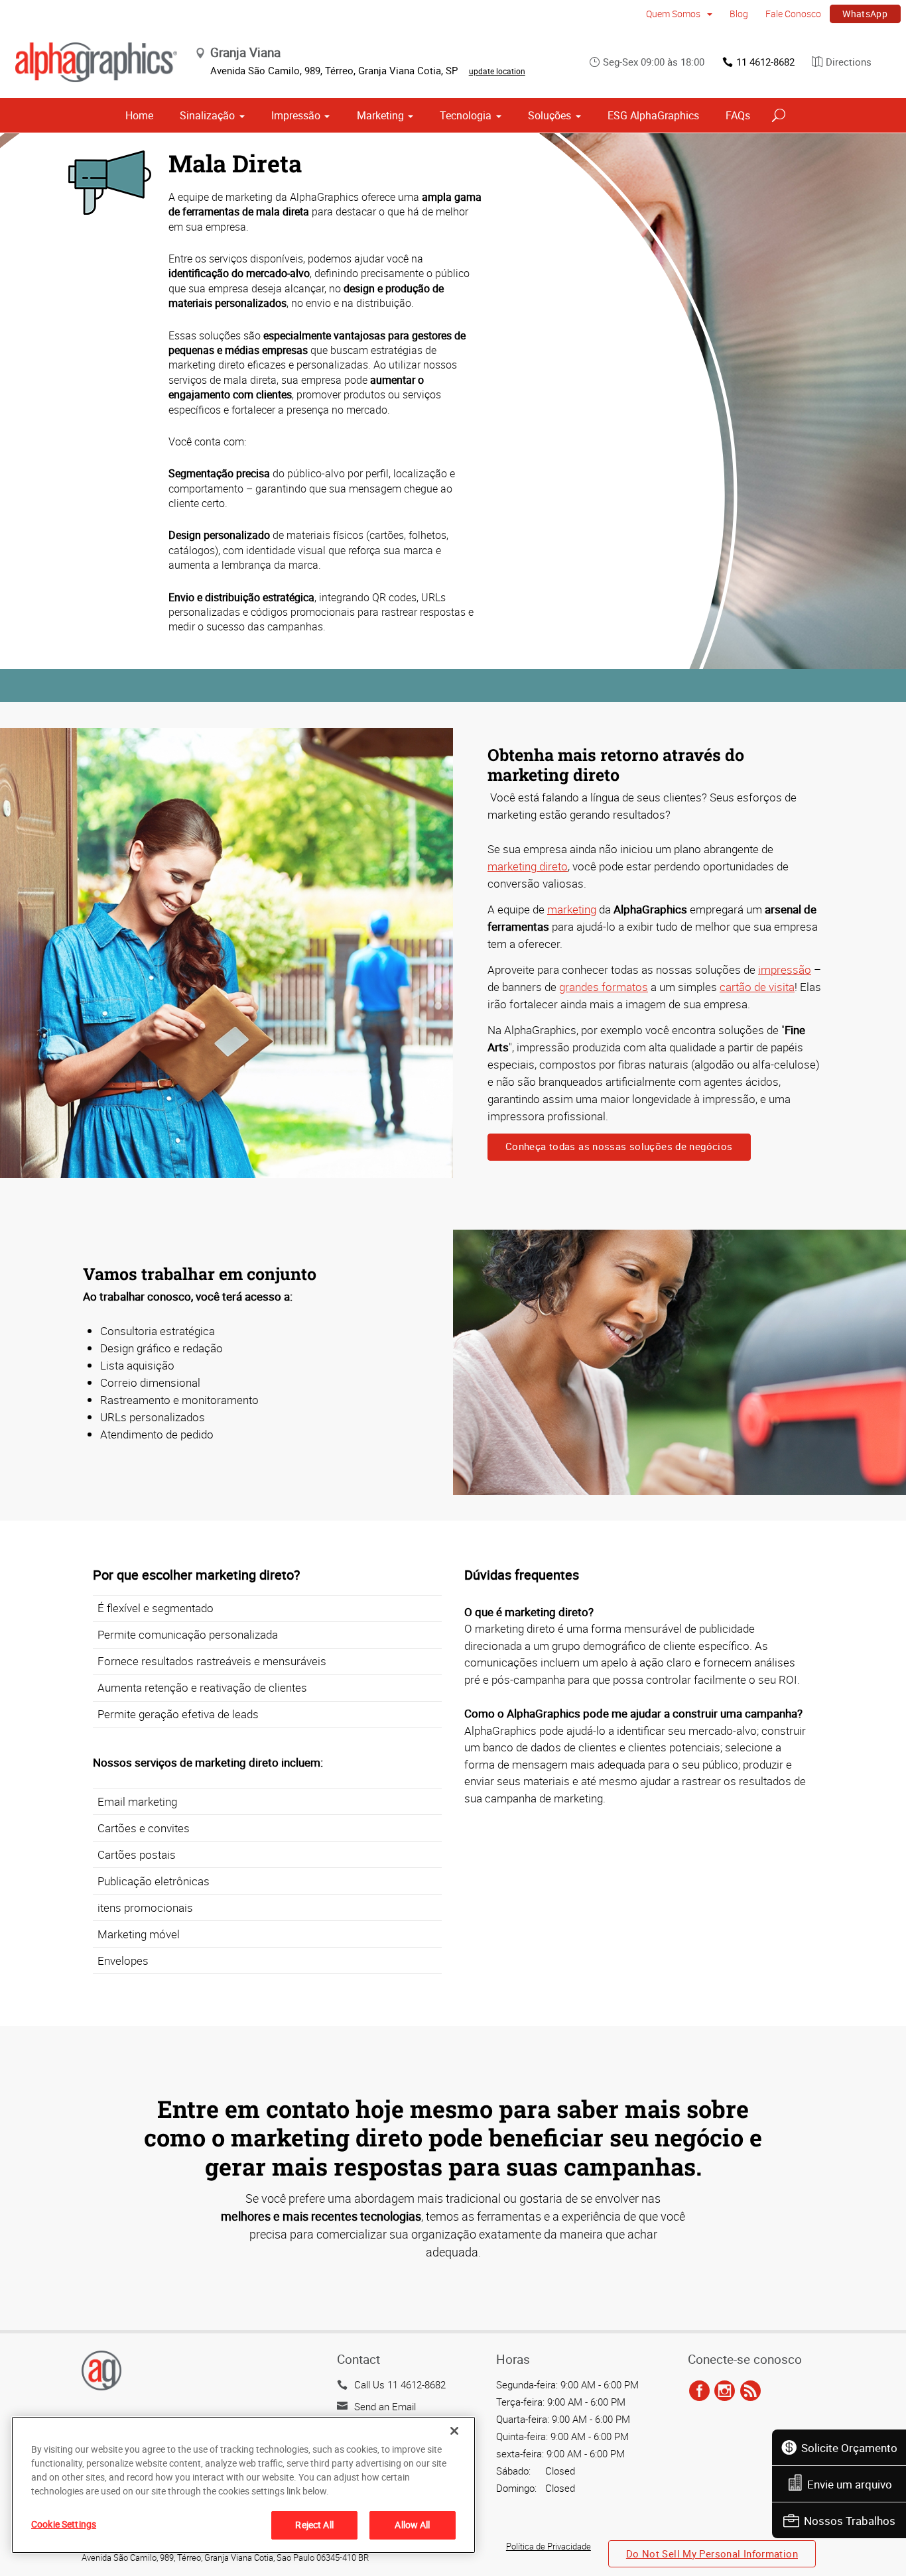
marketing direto (528, 866)
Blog (739, 14)
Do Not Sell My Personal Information (712, 2553)
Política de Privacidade (549, 2546)
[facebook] (699, 2391)
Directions (849, 62)
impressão (785, 969)
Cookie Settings (64, 2524)
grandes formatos (604, 987)
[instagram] (725, 2391)
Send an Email (385, 2406)
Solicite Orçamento (849, 2448)
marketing (572, 909)
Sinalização (207, 115)
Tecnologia (466, 115)
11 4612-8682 (765, 62)
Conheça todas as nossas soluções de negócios (619, 1146)
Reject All (314, 2525)
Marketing (380, 115)
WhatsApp (865, 14)
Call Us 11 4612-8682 (400, 2384)
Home (139, 115)
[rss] (750, 2391)
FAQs (738, 115)
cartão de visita (757, 987)
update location (497, 71)
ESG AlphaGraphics (653, 115)
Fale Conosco (793, 14)
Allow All (412, 2525)
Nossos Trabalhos (850, 2521)
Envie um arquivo (850, 2484)
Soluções (550, 115)
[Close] (454, 2431)
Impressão (296, 115)
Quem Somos (674, 14)
